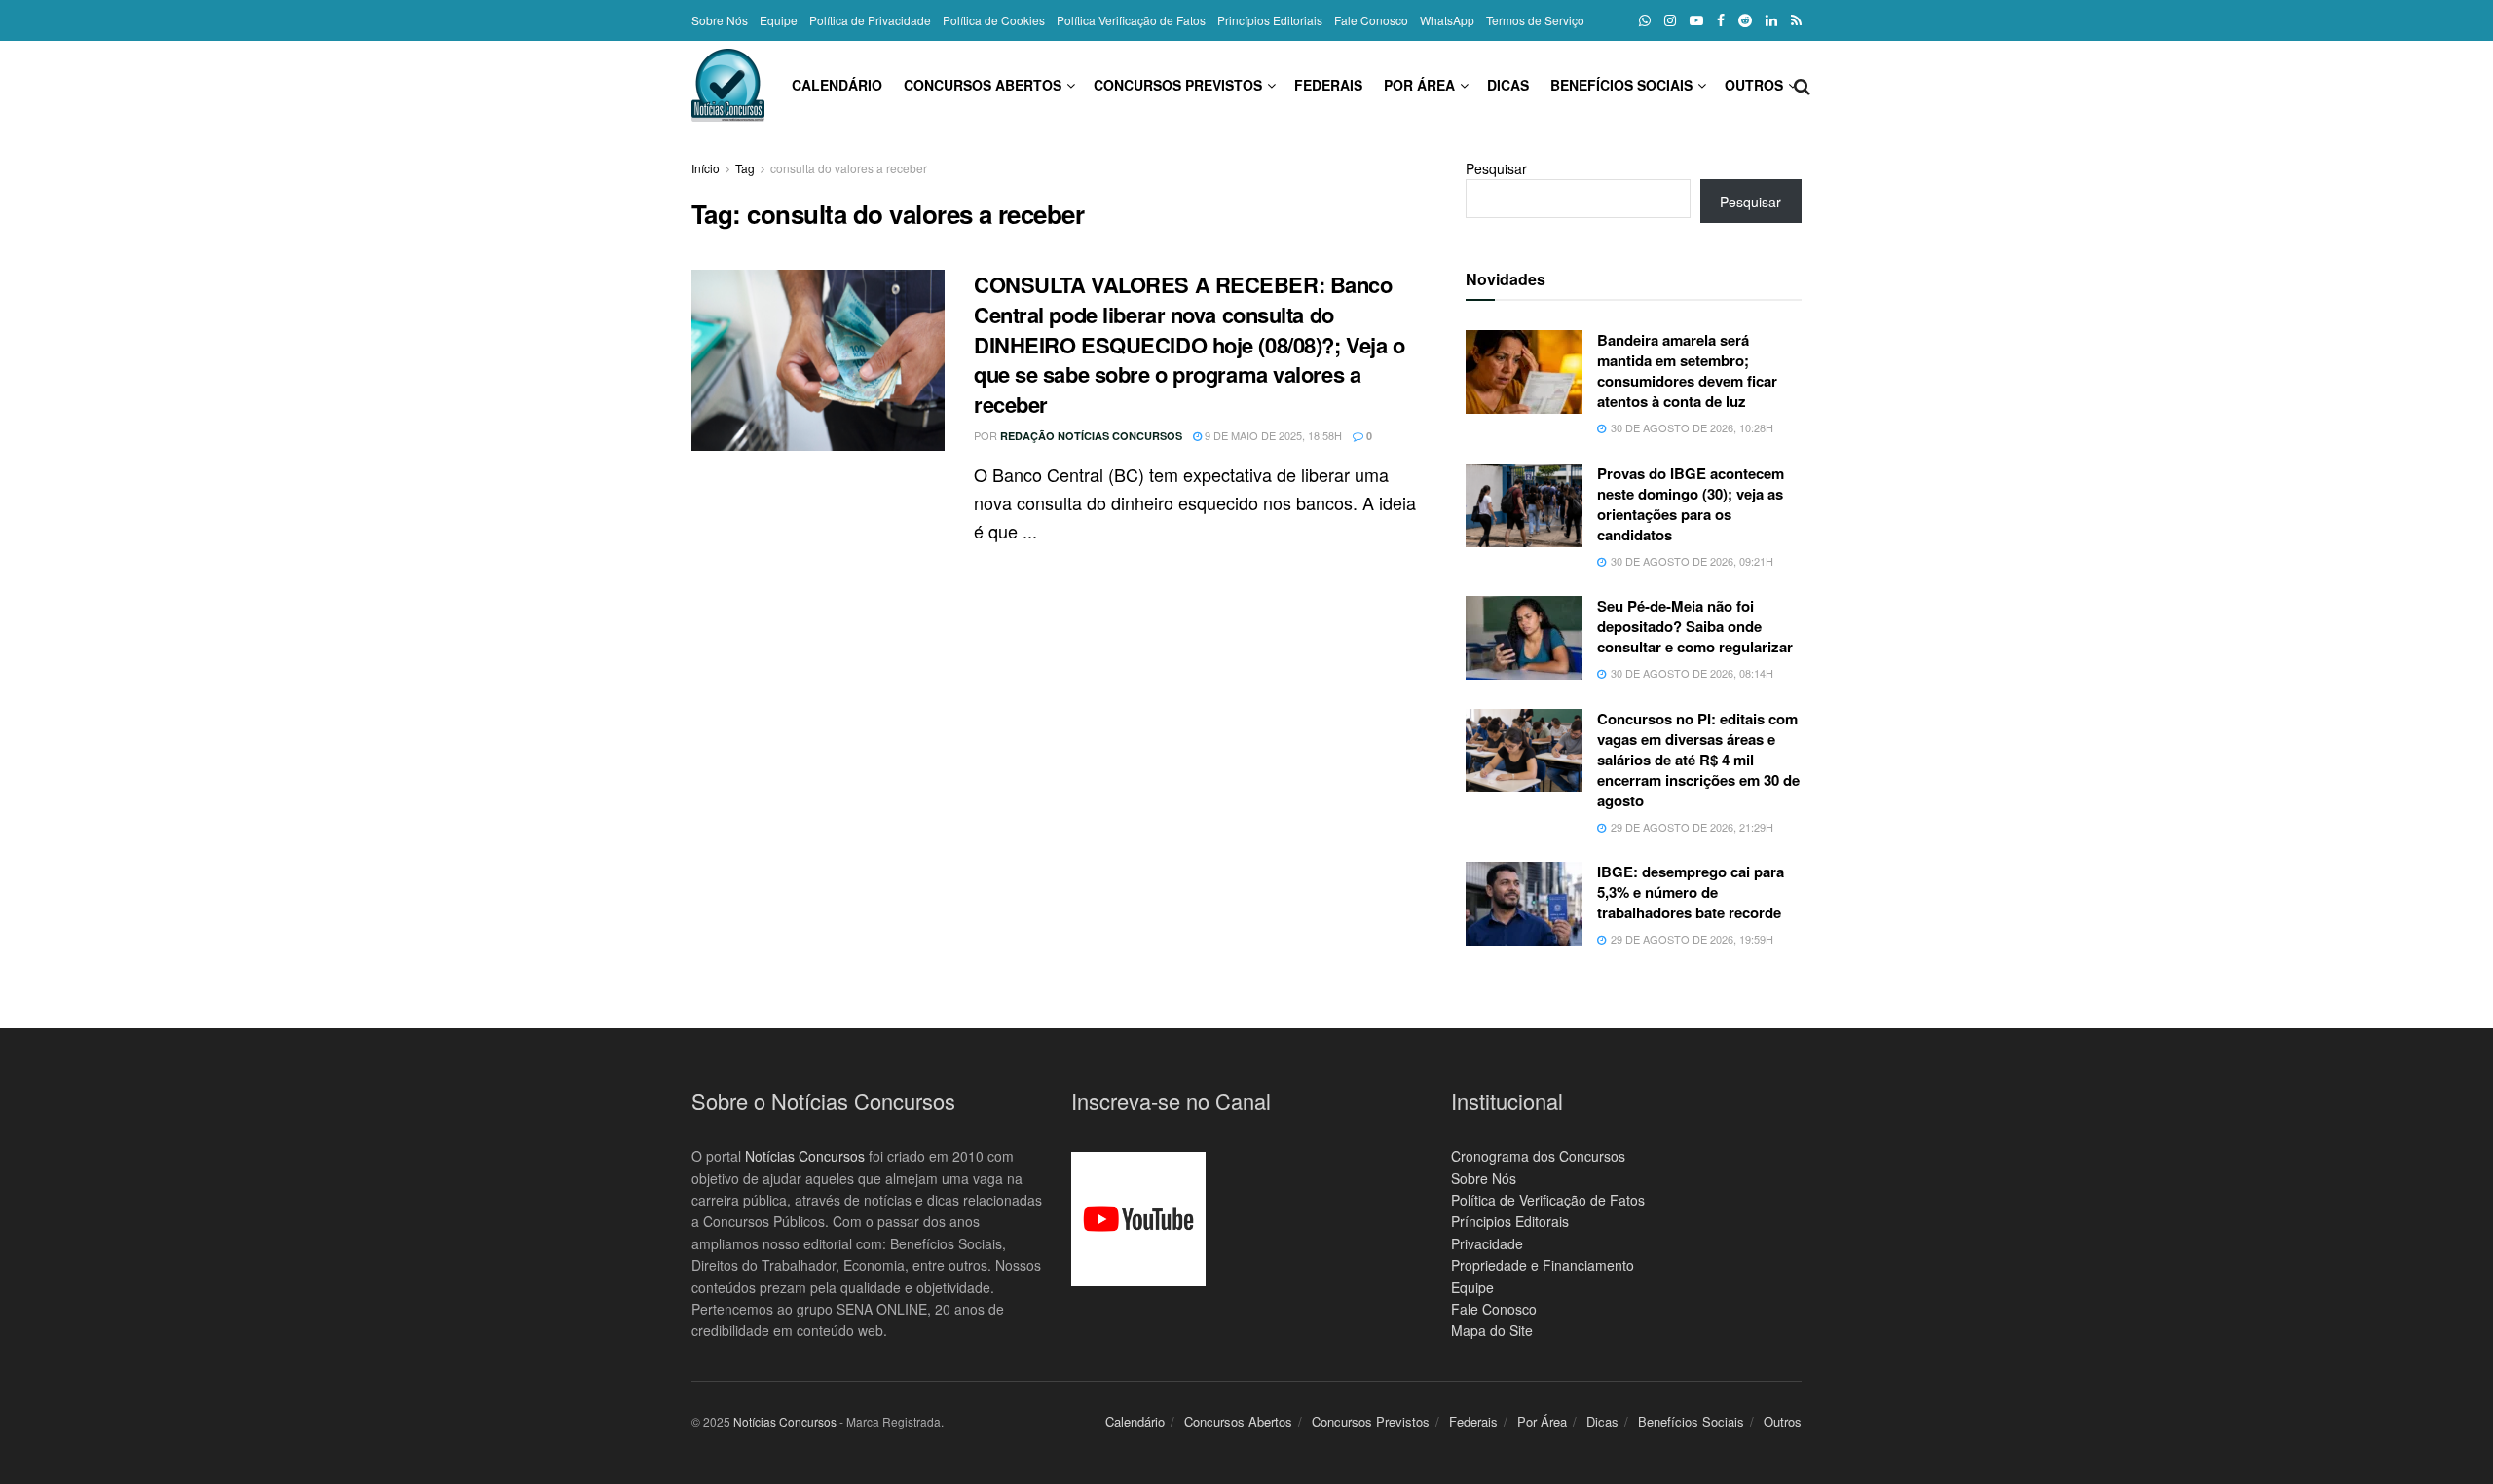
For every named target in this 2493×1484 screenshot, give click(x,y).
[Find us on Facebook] (1721, 20)
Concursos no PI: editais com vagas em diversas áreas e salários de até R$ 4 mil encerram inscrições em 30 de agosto (1698, 760)
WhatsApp (1447, 20)
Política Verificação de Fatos (1131, 20)
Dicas (1508, 85)
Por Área (1419, 85)
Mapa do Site (1492, 1330)
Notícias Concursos (805, 1156)
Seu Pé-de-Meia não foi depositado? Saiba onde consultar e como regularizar (1695, 626)
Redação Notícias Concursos (1091, 436)
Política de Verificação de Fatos (1548, 1200)
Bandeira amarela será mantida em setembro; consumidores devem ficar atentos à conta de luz (1687, 371)
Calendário (837, 85)
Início (706, 168)
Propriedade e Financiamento (1543, 1265)
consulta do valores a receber (849, 168)
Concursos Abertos (983, 85)
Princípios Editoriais (1270, 20)
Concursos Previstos (1178, 85)
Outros (1754, 85)
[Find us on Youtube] (1696, 20)
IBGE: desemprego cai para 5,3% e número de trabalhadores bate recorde (1691, 892)
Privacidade (1487, 1243)
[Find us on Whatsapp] (1645, 20)
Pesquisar (1496, 168)
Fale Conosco (1371, 20)
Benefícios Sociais (1621, 85)
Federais (1328, 85)
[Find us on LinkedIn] (1771, 20)
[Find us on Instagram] (1670, 20)
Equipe (779, 20)
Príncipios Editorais (1510, 1221)
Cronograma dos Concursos (1538, 1156)
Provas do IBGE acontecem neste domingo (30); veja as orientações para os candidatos (1691, 504)
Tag (745, 168)
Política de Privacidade (870, 20)
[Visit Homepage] (728, 85)
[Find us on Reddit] (1745, 20)
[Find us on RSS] (1796, 20)
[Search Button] (1802, 85)
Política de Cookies (994, 20)
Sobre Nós (720, 20)
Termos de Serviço (1535, 20)
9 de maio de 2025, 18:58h (1272, 435)
